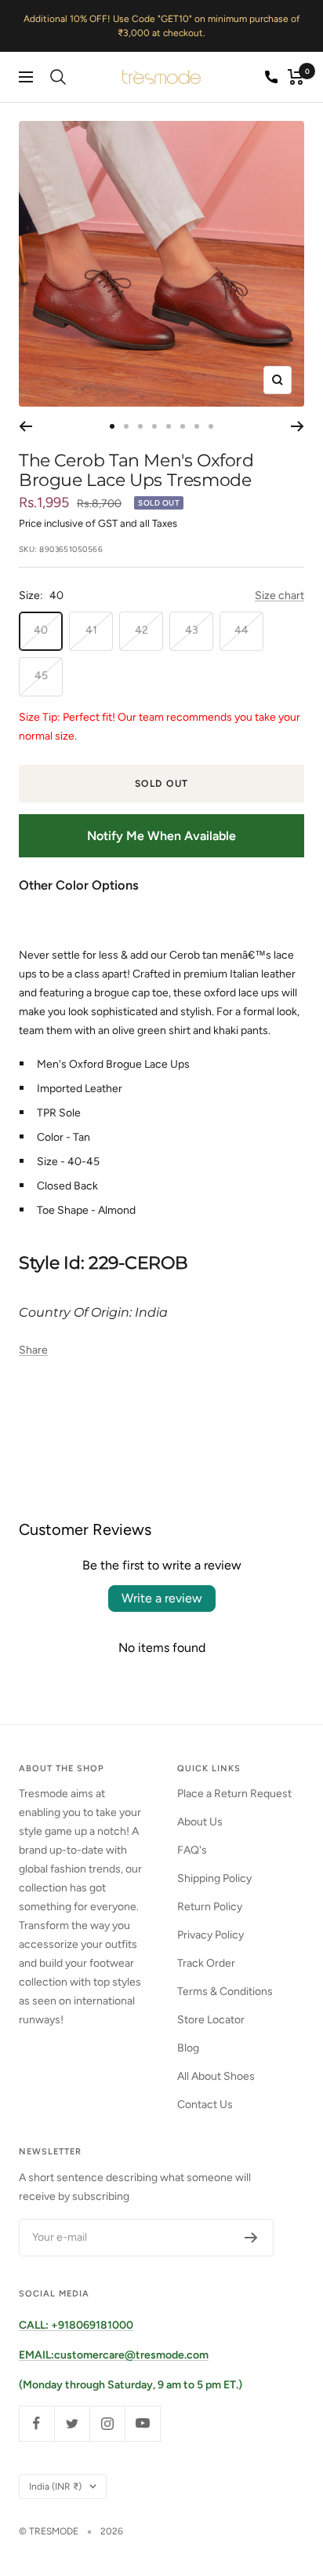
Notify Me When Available (161, 836)
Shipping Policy (214, 1878)
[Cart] (296, 77)
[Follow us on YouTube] (142, 2423)
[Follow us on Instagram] (107, 2423)
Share (33, 1350)
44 (241, 630)
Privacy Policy (210, 1935)
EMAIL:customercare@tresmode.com (114, 2355)
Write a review (162, 1598)
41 (91, 630)
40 (41, 630)
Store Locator (211, 2020)
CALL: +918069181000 (76, 2325)
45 (41, 676)
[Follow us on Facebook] (36, 2423)
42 (142, 630)
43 (192, 630)
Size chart (279, 596)
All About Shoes (216, 2076)
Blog (188, 2048)
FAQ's (192, 1850)
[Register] (251, 2238)
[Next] (298, 426)
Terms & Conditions (225, 1991)
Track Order (206, 1963)
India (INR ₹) (55, 2486)
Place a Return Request (234, 1794)
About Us (200, 1822)
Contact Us (205, 2105)
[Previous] (25, 426)
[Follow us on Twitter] (72, 2423)
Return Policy (210, 1907)
